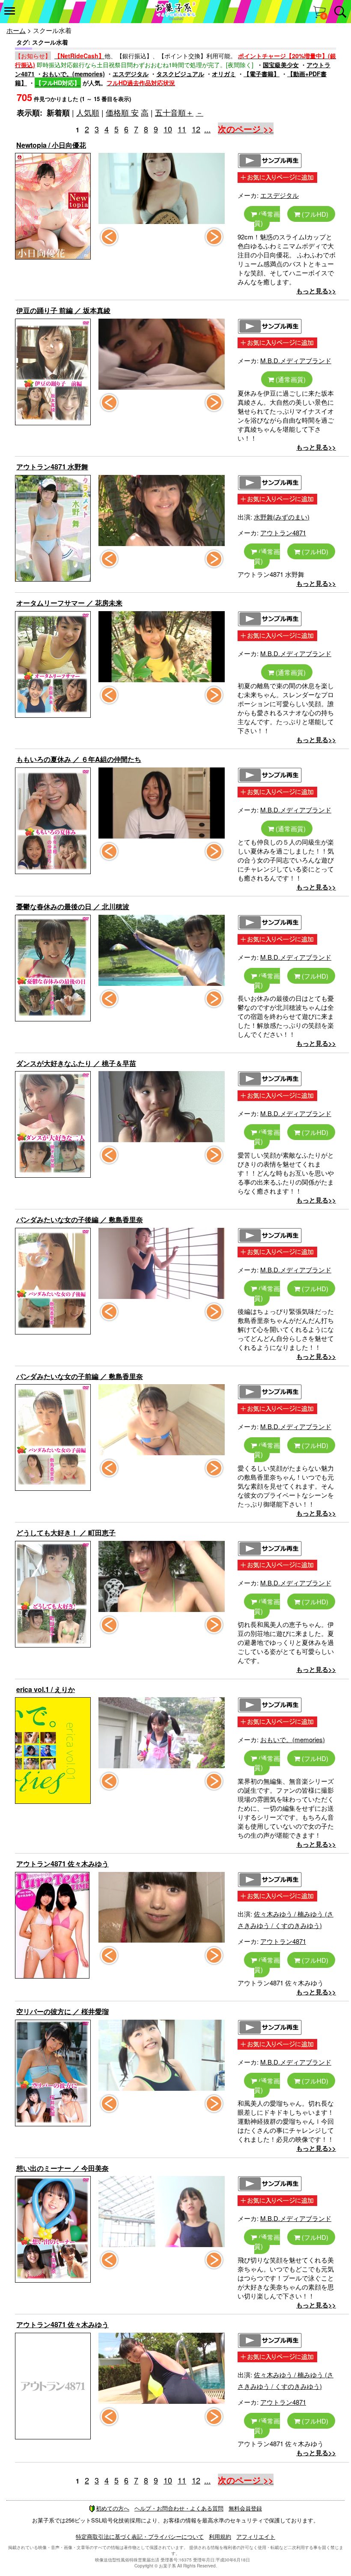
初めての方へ (113, 2508)
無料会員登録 (245, 2508)
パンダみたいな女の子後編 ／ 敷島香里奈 (80, 1219)
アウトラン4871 (283, 533)
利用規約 (220, 2536)
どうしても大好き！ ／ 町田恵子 (66, 1533)
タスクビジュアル (180, 74)
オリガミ (224, 74)
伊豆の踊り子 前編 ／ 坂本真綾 (63, 310)
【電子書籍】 (262, 74)
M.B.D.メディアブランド (296, 360)
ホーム (16, 30)
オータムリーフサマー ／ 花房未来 (69, 603)
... (207, 129)
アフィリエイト (256, 2536)
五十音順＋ (174, 112)
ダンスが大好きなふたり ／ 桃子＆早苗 (76, 1063)
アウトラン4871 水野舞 (52, 467)
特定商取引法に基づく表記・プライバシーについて (140, 2536)
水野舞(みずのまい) (282, 517)
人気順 (88, 112)
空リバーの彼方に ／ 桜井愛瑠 (62, 2011)
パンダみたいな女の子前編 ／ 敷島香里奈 (80, 1376)
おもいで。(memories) (74, 74)
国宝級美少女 (281, 65)
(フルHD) (314, 214)
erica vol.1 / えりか (46, 1689)
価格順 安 (122, 112)
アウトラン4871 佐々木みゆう (62, 1864)
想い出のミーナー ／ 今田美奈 (62, 2168)
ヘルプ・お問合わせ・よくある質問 (179, 2508)
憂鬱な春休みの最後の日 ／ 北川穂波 (73, 906)
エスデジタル (131, 74)
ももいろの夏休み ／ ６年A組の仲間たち (79, 759)
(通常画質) (267, 218)
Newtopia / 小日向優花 (51, 145)
